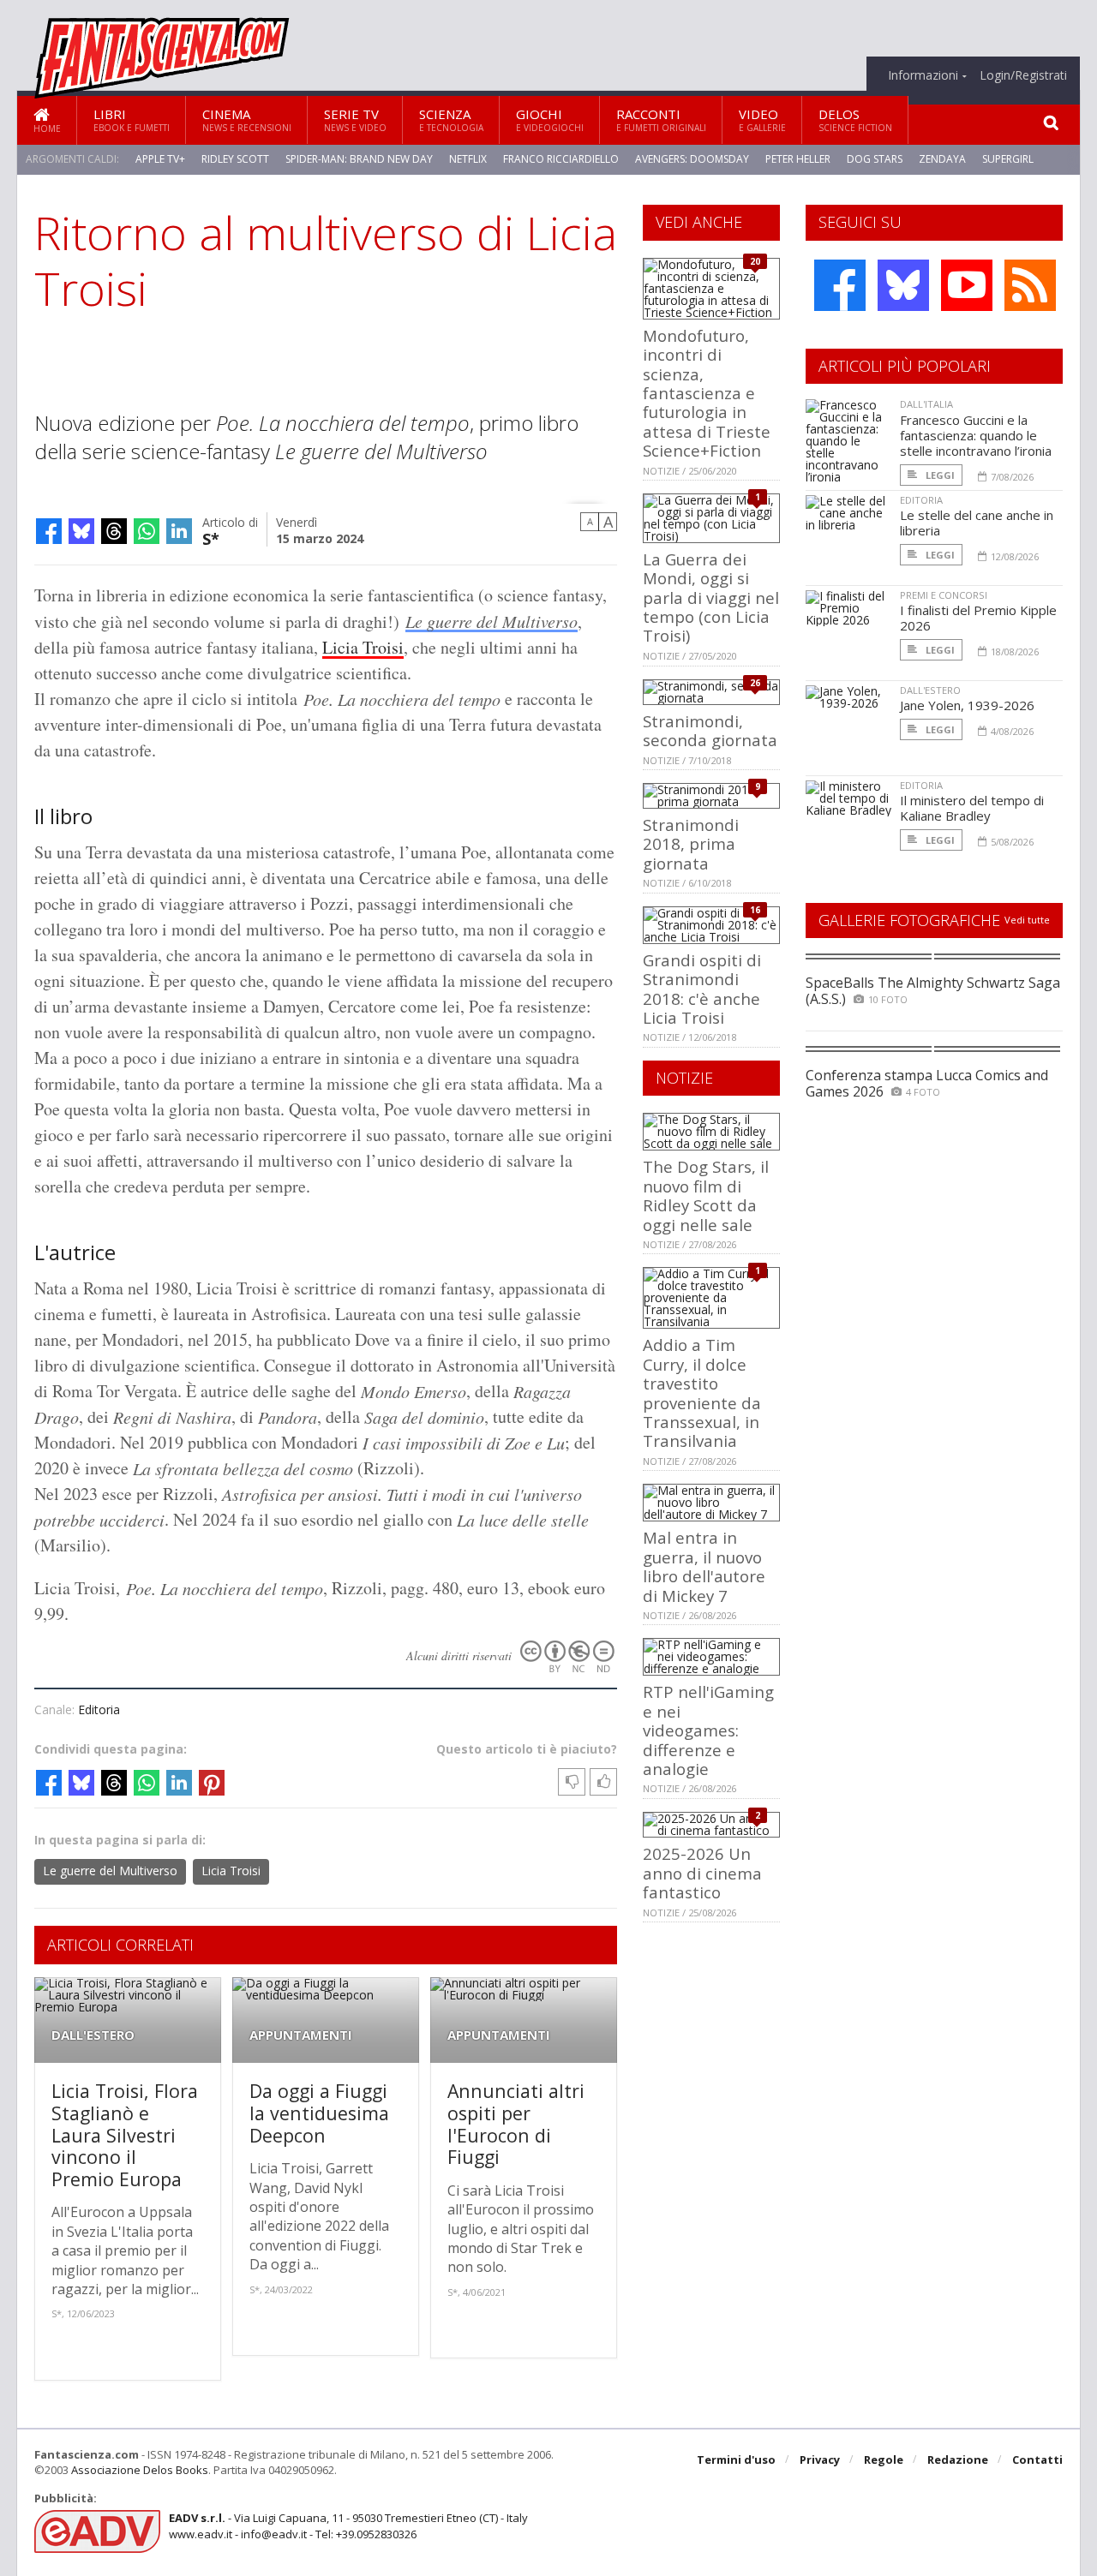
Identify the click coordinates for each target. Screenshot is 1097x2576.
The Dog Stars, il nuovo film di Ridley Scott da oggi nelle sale (706, 1195)
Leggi (939, 475)
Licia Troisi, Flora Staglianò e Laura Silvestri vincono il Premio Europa (125, 2134)
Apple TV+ (160, 159)
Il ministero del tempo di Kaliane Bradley (972, 808)
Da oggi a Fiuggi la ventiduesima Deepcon (319, 2113)
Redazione (958, 2459)
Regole (884, 2459)
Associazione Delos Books (140, 2470)
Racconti (661, 120)
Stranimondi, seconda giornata (710, 730)
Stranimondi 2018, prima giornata (691, 844)
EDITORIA (921, 500)
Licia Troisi (363, 647)
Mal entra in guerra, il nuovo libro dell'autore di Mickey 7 (704, 1566)
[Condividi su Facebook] (49, 531)
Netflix (468, 159)
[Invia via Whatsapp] (147, 531)
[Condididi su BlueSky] (81, 531)
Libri (132, 120)
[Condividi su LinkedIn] (179, 531)
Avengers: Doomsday (692, 159)
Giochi (550, 120)
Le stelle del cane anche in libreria (977, 523)
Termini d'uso (736, 2459)
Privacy (820, 2459)
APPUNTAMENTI (301, 2035)
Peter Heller (798, 159)
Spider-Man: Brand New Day (359, 159)
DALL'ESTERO (93, 2035)
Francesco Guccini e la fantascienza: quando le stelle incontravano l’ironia (976, 435)
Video (762, 120)
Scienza (451, 120)
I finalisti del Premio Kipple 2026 (978, 618)
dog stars (875, 159)
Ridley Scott (235, 159)
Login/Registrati (1023, 75)
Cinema (247, 120)
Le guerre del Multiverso (492, 621)
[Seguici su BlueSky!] (903, 285)
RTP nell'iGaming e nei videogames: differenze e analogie (708, 1730)
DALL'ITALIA (926, 404)
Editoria (99, 1709)
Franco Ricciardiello (561, 159)
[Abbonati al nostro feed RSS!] (1030, 285)
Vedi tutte (1027, 920)
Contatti (1037, 2459)
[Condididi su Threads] (114, 531)
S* (211, 538)
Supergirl (1008, 159)
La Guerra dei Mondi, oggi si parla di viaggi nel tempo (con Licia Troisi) (711, 598)
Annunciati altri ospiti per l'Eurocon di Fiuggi (516, 2124)
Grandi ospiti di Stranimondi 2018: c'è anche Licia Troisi (702, 989)
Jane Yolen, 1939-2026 (967, 705)
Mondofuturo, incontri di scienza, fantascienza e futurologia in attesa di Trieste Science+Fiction (707, 393)
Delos (855, 120)
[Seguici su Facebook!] (840, 285)
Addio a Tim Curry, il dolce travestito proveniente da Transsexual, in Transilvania (702, 1393)
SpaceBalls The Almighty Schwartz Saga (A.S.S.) (933, 991)
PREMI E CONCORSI (944, 595)
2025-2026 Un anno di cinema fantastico (702, 1873)
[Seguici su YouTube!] (967, 285)
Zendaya (942, 159)
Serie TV (355, 120)
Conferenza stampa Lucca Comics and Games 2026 (927, 1083)
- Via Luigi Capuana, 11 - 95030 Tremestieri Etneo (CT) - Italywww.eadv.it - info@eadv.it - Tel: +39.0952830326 (348, 2525)
